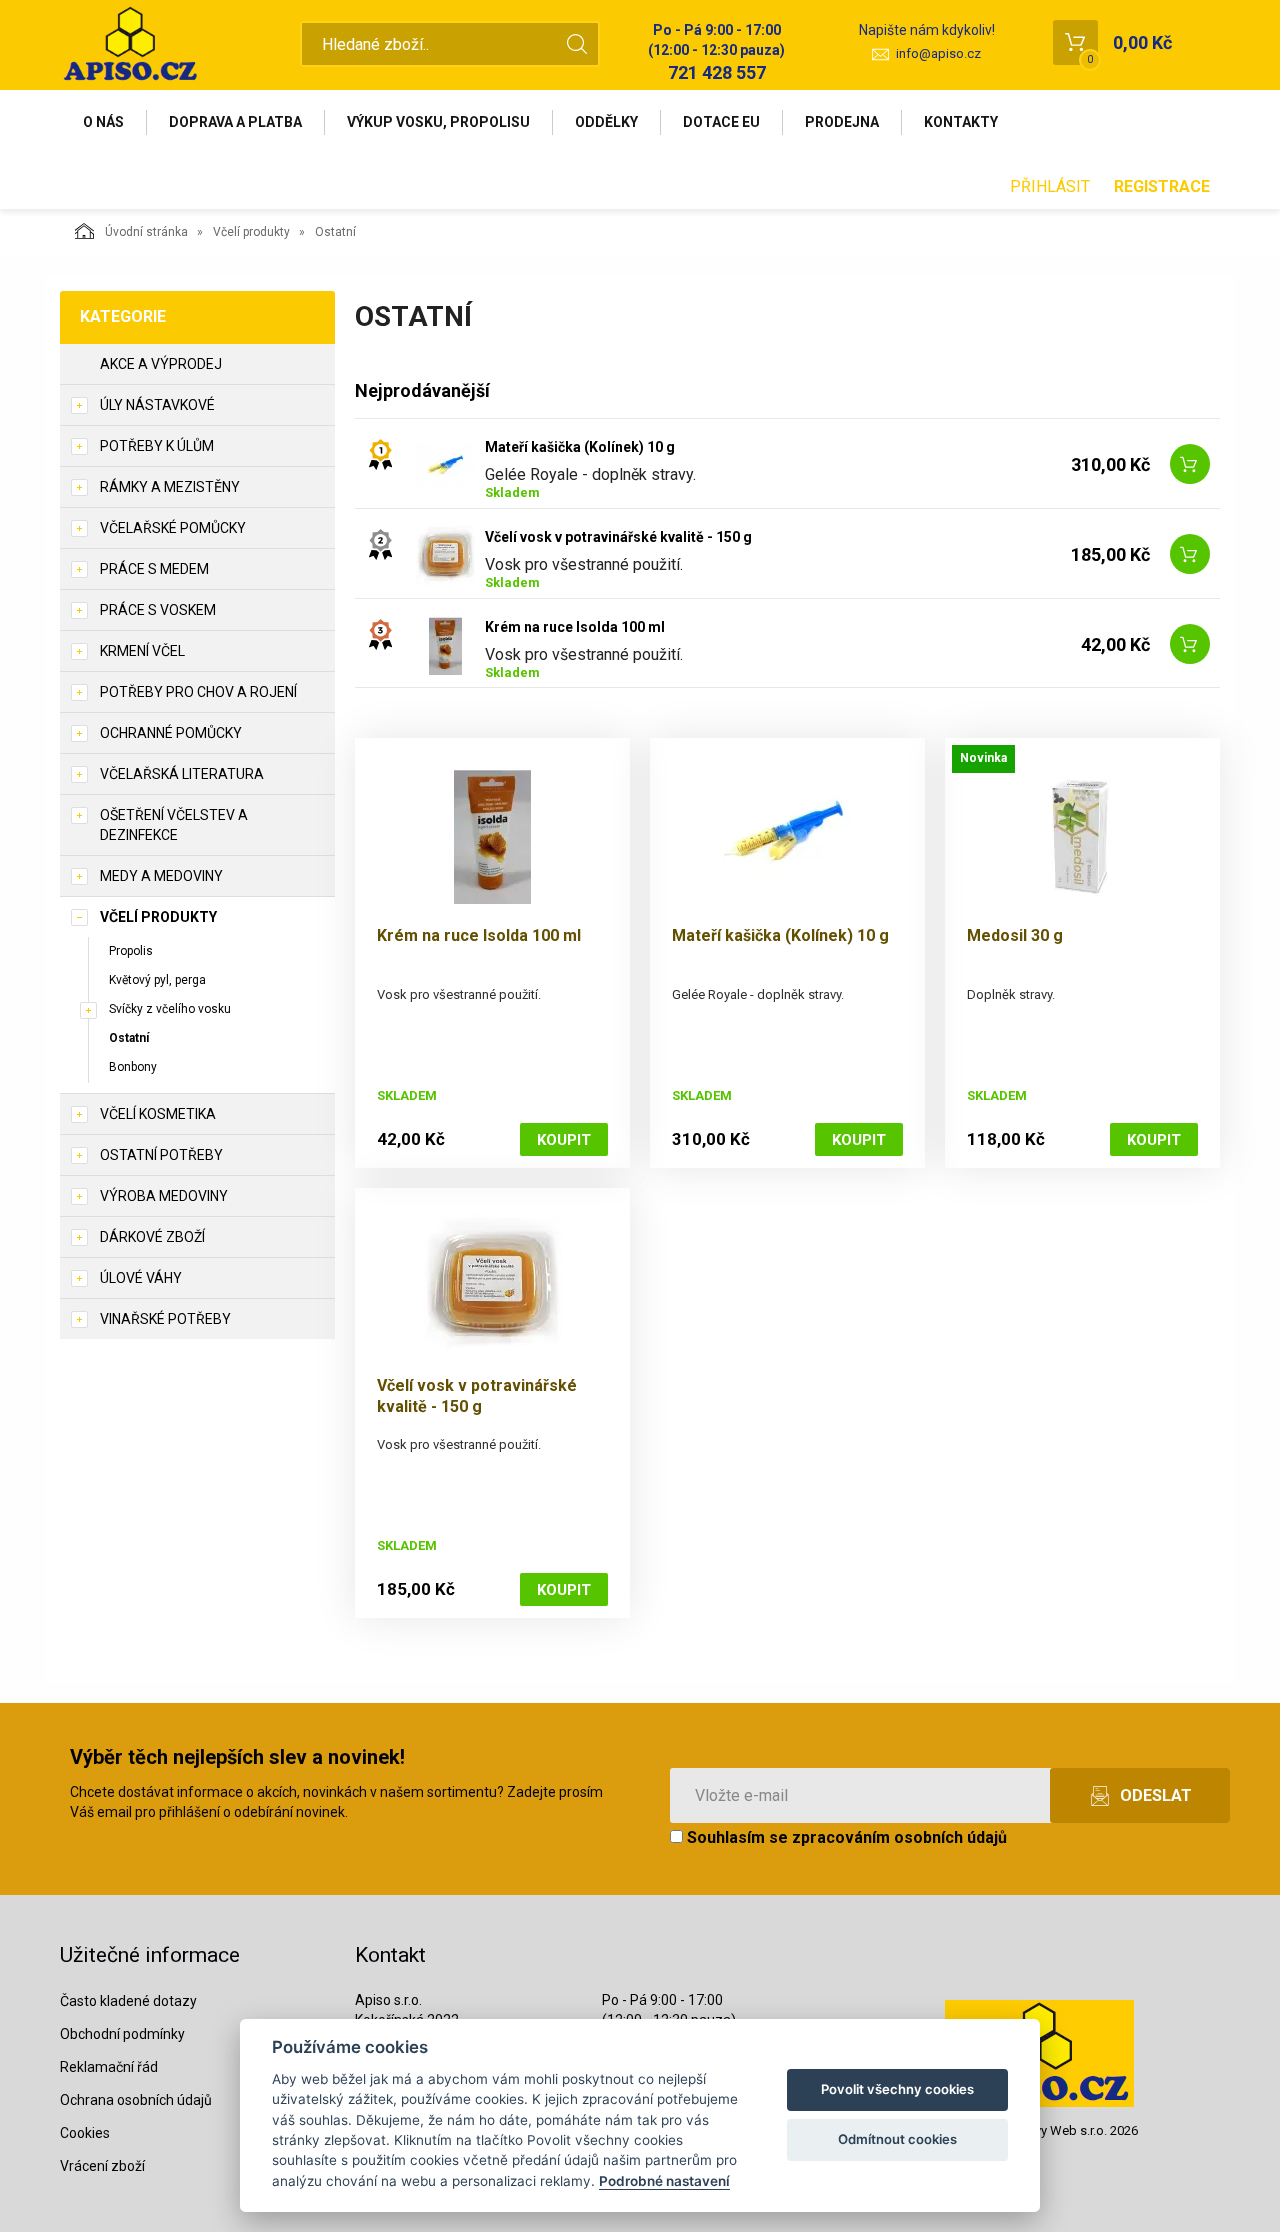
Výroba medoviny (164, 1196)
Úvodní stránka (146, 232)
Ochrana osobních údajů (136, 2100)
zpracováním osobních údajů (899, 1837)
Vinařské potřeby (165, 1319)
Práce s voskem (158, 610)
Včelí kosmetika (158, 1114)
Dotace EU (721, 122)
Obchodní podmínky (122, 2034)
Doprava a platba (235, 122)
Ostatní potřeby (161, 1155)
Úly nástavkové (157, 405)
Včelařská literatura (182, 774)
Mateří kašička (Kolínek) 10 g (580, 447)
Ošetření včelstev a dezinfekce (174, 825)
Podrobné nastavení (664, 2181)
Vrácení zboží (102, 2166)
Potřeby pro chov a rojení (198, 692)
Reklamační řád (109, 2067)
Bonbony (133, 1067)
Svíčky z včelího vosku (170, 1009)
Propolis (131, 951)
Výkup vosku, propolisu (438, 122)
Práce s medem (154, 569)
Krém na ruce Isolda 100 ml (575, 627)
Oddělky (606, 122)
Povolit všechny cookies (897, 2089)
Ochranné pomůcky (171, 733)
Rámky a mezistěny (170, 487)
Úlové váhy (141, 1278)
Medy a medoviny (161, 876)
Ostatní (129, 1038)
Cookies (85, 2133)
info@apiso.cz (938, 53)
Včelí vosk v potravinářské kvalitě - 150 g (618, 537)
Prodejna (842, 122)
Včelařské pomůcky (173, 528)
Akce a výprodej (161, 364)
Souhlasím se (845, 1837)
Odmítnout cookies (897, 2139)
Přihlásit (1050, 186)
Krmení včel (142, 651)
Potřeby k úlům (157, 446)
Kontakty (961, 122)
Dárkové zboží (152, 1237)
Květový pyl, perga (157, 980)
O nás (103, 122)
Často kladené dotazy (128, 2001)
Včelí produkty (251, 232)
